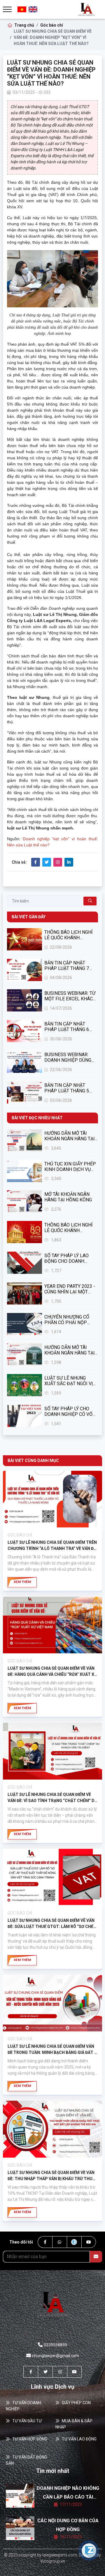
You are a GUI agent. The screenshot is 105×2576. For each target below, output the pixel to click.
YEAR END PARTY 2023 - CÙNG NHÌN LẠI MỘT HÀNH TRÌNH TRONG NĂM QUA (70, 1289)
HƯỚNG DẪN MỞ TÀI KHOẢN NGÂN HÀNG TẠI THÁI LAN (70, 1136)
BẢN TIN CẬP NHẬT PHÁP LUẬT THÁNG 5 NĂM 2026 (67, 1088)
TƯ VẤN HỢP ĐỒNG (30, 2439)
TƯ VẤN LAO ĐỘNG (79, 2439)
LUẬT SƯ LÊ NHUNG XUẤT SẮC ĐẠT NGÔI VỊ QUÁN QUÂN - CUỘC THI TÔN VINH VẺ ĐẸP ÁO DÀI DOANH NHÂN (69, 1381)
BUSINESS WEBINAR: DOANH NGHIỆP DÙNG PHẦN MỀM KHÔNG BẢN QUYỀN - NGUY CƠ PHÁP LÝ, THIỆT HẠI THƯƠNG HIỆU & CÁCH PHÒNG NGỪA (70, 1057)
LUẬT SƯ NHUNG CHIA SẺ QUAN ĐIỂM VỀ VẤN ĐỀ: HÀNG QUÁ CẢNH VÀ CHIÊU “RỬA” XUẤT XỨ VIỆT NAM (52, 1672)
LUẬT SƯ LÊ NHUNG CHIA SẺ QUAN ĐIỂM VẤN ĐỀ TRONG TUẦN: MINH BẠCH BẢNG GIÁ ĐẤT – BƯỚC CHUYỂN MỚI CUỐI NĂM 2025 (52, 2050)
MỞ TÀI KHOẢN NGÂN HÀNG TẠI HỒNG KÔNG (68, 1197)
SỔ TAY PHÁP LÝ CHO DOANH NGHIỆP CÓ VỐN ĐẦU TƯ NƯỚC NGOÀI (70, 1411)
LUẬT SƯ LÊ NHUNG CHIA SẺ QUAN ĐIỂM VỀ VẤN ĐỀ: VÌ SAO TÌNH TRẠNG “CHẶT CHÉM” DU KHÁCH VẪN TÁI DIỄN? (52, 1798)
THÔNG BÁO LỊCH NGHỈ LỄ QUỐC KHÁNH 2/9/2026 (68, 935)
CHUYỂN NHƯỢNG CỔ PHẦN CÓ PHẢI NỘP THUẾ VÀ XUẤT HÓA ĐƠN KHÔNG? (70, 1320)
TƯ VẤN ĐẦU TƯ (27, 2421)
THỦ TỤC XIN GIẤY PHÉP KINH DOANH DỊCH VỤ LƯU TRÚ (70, 1167)
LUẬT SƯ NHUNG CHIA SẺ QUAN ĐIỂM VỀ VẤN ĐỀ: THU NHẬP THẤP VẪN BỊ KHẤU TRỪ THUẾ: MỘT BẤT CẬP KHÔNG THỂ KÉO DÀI (52, 2176)
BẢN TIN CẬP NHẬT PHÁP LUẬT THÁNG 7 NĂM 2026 (67, 966)
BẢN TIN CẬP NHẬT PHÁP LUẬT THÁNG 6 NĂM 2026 (67, 1027)
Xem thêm (22, 1582)
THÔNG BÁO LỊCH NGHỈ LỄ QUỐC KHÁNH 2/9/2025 (68, 1228)
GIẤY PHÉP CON (76, 2403)
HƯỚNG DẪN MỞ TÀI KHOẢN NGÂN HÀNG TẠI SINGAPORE (70, 1350)
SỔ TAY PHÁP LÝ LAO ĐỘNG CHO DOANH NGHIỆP (66, 1258)
